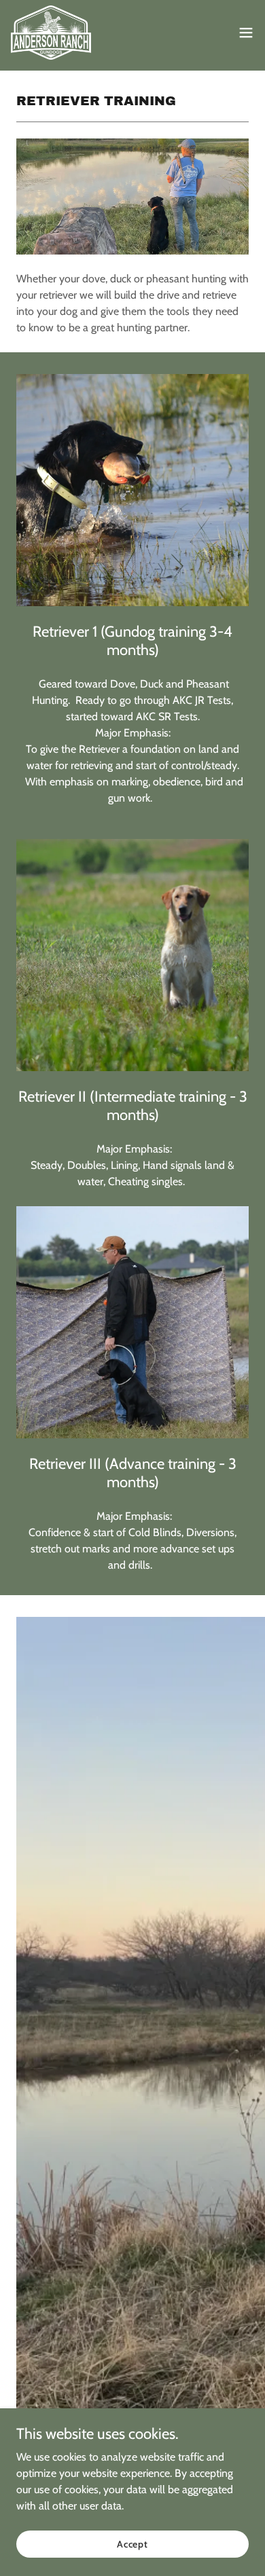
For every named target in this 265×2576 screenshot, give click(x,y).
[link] (56, 33)
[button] (246, 33)
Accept (132, 2543)
